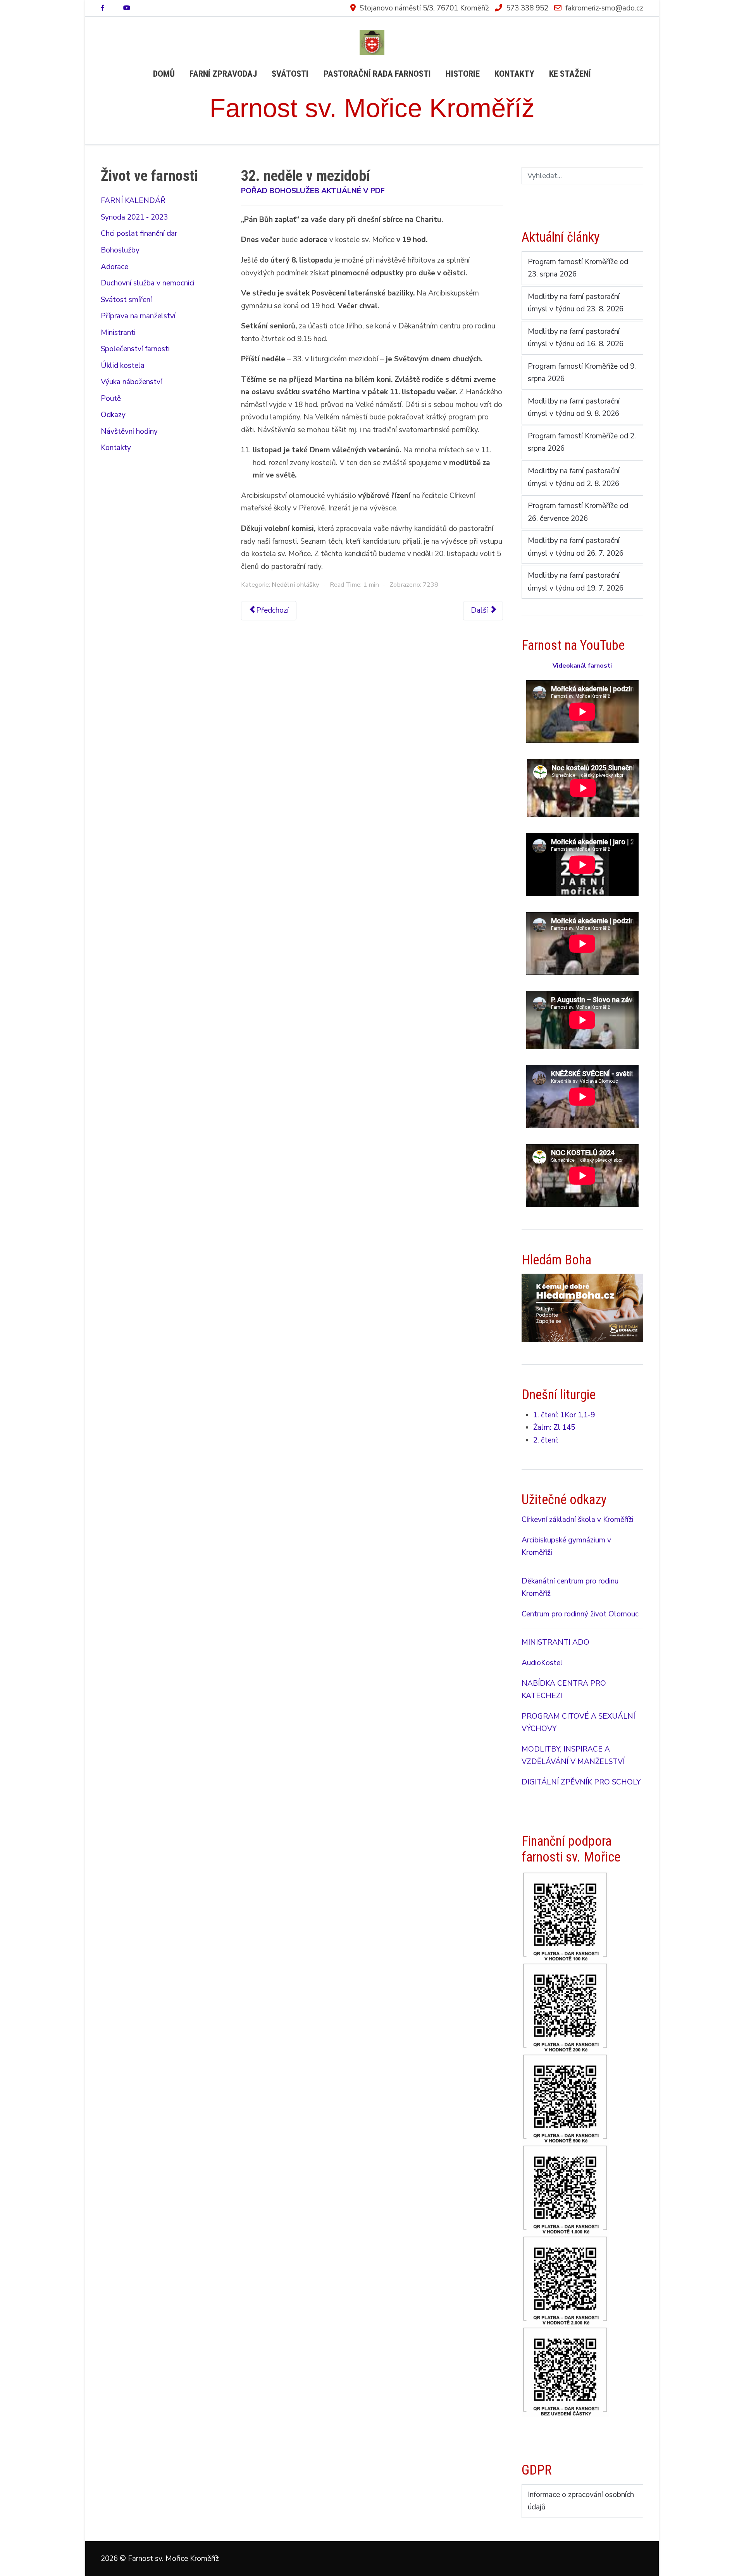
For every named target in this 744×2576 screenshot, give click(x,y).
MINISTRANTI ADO (555, 1642)
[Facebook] (103, 8)
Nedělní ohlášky (295, 585)
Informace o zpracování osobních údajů (581, 2501)
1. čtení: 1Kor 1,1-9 (564, 1415)
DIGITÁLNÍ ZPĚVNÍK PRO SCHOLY (581, 1782)
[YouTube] (127, 8)
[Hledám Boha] (582, 1307)
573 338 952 (527, 8)
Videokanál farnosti (582, 666)
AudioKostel (542, 1663)
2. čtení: (546, 1440)
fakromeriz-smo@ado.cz (604, 8)
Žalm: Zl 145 (554, 1427)
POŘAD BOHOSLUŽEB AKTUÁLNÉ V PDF (313, 191)
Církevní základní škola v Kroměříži (578, 1520)
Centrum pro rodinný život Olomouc (580, 1614)
